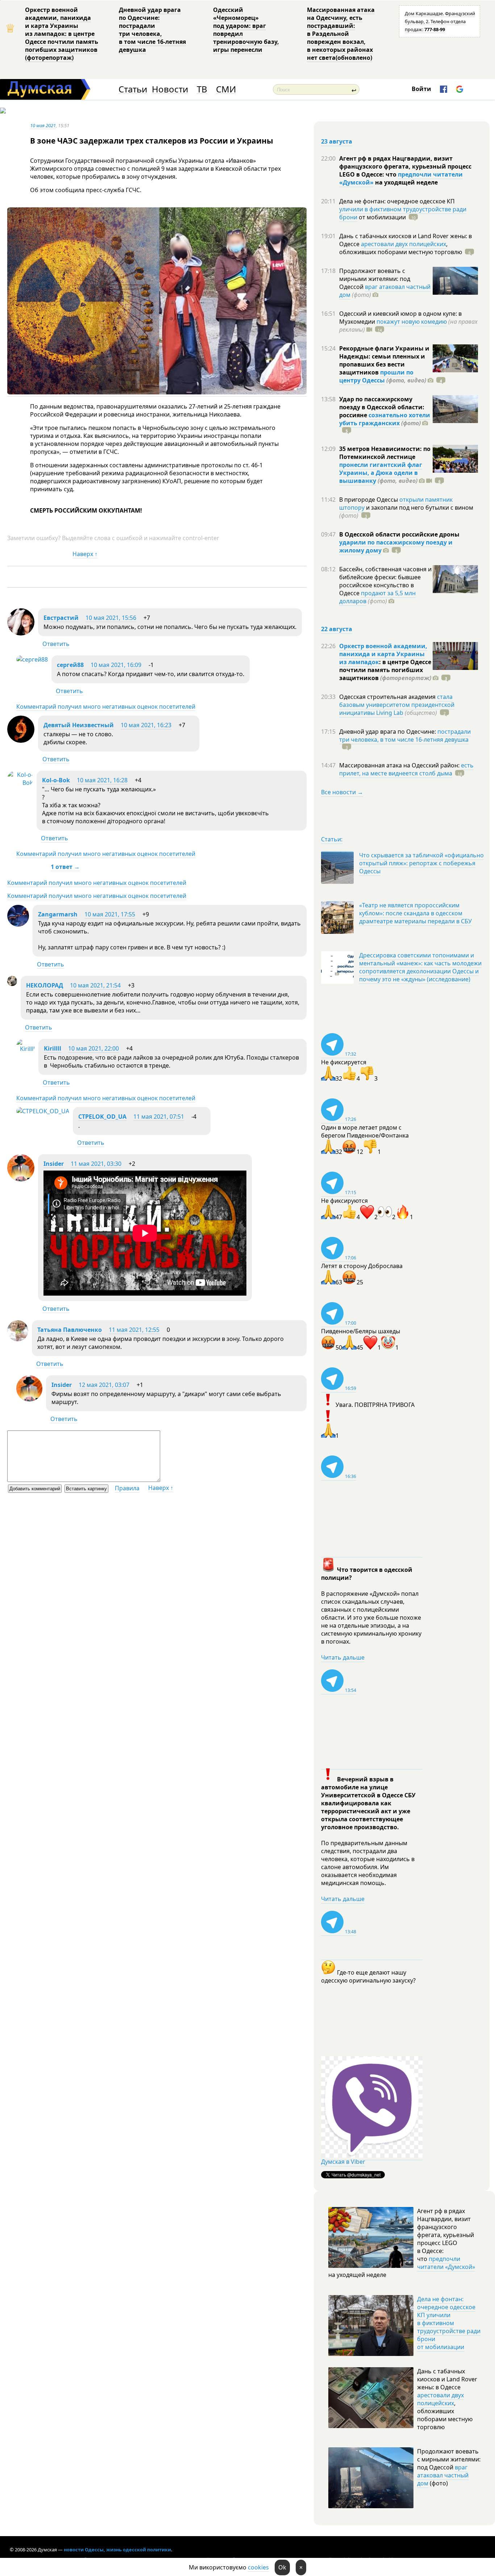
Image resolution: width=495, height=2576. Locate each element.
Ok (282, 2567)
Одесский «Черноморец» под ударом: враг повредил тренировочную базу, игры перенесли (246, 30)
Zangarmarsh (58, 914)
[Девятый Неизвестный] (21, 741)
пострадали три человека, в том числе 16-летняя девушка (405, 736)
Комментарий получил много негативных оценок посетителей (106, 707)
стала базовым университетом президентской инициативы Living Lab (397, 705)
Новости (170, 89)
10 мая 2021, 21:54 (95, 985)
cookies (258, 2567)
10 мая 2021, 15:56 (111, 618)
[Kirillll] (26, 1049)
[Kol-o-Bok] (20, 783)
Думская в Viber (343, 2162)
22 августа (337, 629)
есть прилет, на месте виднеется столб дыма (406, 769)
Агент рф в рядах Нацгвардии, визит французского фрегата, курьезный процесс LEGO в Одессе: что (405, 166)
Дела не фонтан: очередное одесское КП (397, 201)
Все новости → (342, 792)
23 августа (337, 141)
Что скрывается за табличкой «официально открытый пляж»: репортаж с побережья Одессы (421, 863)
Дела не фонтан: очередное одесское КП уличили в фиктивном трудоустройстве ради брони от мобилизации (449, 2323)
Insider (54, 1164)
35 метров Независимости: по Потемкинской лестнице (385, 453)
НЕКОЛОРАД (45, 985)
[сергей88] (32, 659)
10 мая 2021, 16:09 (116, 665)
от (382, 217)
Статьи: (332, 839)
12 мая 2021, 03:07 (104, 1385)
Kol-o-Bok (56, 780)
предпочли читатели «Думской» (446, 2263)
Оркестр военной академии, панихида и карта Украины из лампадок (383, 654)
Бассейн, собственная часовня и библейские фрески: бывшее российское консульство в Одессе (385, 581)
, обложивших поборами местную (401, 248)
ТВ (202, 89)
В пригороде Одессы (369, 500)
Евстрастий (61, 618)
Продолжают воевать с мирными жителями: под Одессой (375, 279)
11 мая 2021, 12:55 (134, 1330)
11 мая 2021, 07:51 (159, 1117)
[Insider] (21, 1179)
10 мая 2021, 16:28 (102, 780)
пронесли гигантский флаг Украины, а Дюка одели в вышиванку (381, 473)
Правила (127, 1488)
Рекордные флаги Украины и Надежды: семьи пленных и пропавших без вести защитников (384, 360)
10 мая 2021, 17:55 (110, 914)
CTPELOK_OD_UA (102, 1117)
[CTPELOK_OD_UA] (43, 1111)
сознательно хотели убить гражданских (385, 419)
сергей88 (70, 665)
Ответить (56, 644)
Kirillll (53, 1048)
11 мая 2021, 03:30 (96, 1164)
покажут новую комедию (412, 322)
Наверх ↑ (85, 554)
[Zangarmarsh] (18, 924)
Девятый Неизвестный (79, 725)
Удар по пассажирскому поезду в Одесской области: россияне (382, 407)
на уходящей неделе (406, 182)
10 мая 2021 (43, 125)
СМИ (226, 89)
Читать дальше (343, 1657)
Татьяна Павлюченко (70, 1330)
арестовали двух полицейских (404, 244)
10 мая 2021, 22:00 (93, 1048)
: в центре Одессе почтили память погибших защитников (385, 670)
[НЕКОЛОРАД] (12, 984)
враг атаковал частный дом (385, 291)
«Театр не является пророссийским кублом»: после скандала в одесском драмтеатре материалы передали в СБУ (415, 913)
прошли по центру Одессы (376, 376)
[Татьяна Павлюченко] (18, 1339)
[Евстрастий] (21, 633)
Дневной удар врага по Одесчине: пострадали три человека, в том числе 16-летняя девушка (152, 30)
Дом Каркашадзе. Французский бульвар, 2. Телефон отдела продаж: (440, 21)
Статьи (133, 89)
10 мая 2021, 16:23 (146, 725)
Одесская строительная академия (388, 697)
